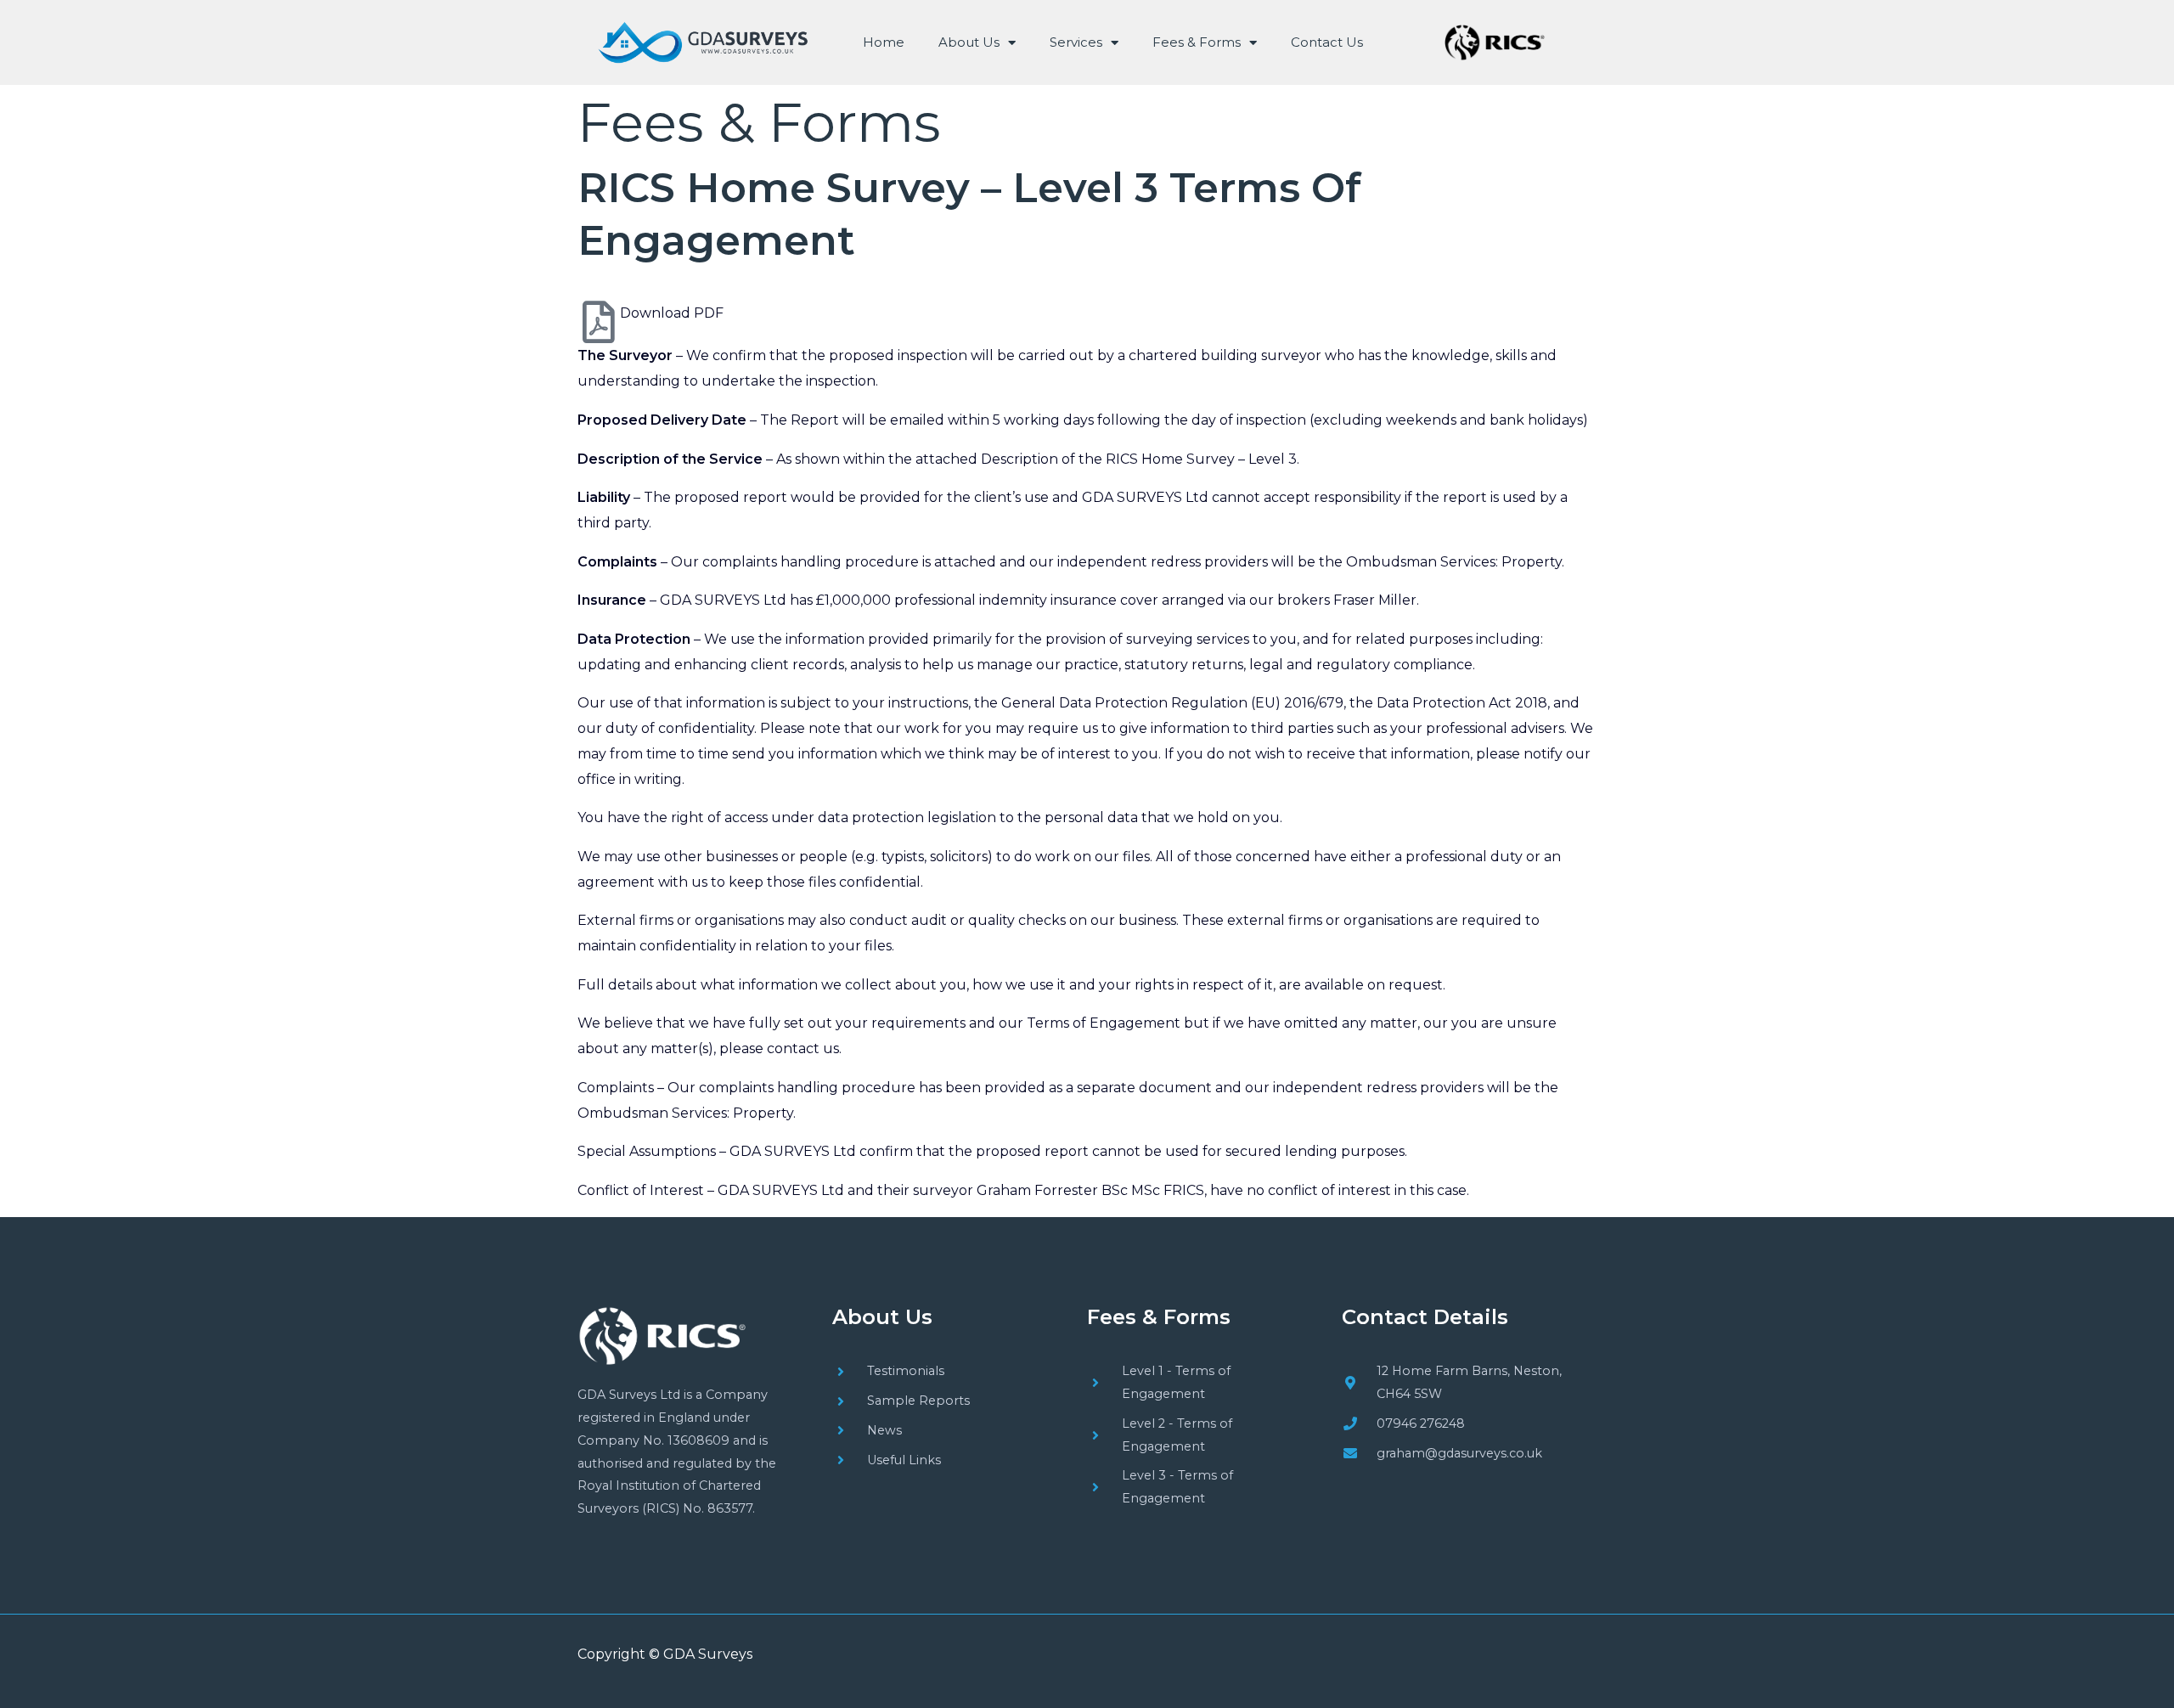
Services (1076, 42)
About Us (969, 42)
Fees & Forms (1197, 42)
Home (884, 42)
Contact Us (1327, 42)
